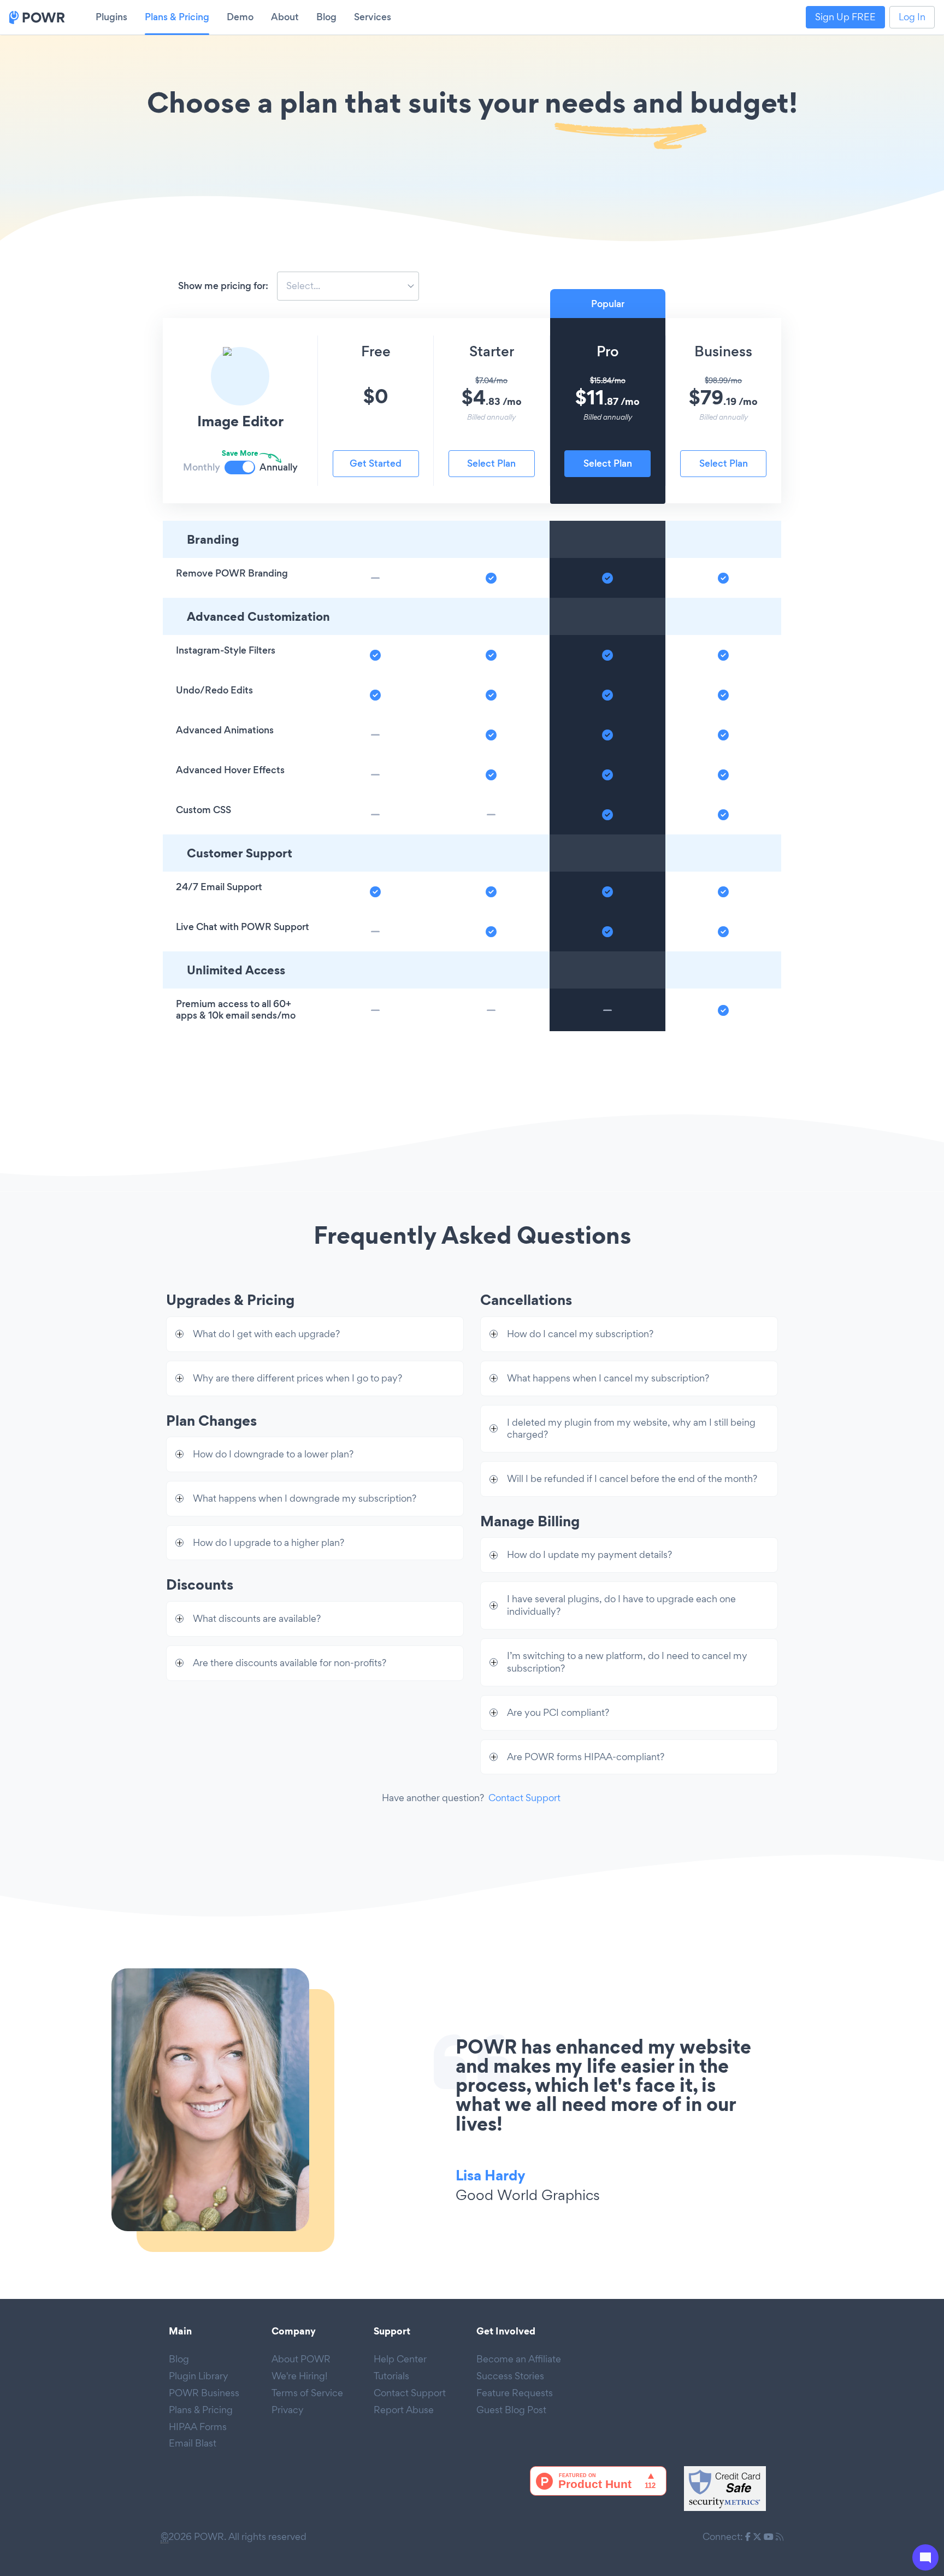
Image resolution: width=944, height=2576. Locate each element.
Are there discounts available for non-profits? (290, 1663)
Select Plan (491, 463)
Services (373, 17)
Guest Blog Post (511, 2410)
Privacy (288, 2410)
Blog (326, 17)
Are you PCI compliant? (558, 1712)
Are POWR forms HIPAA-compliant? (586, 1757)
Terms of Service (307, 2393)
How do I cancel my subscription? (580, 1334)
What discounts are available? (257, 1618)
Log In (912, 17)
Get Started (376, 463)
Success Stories (510, 2376)
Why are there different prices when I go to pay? (297, 1378)
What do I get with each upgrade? (266, 1334)
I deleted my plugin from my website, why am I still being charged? (631, 1428)
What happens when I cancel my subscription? (608, 1378)
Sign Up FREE (845, 17)
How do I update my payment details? (589, 1554)
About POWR (301, 2359)
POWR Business (204, 2393)
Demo (240, 17)
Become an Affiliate (519, 2359)
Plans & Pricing (177, 17)
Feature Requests (515, 2393)
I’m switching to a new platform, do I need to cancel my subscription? (627, 1662)
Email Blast (193, 2443)
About (285, 17)
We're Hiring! (300, 2376)
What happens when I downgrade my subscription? (305, 1498)
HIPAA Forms (198, 2427)
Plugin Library (199, 2376)
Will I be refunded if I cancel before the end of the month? (632, 1478)
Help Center (400, 2359)
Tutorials (391, 2376)
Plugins (111, 17)
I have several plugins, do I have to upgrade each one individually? (621, 1605)
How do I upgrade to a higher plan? (269, 1542)
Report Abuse (404, 2410)
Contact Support (524, 1798)
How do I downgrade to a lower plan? (273, 1454)
